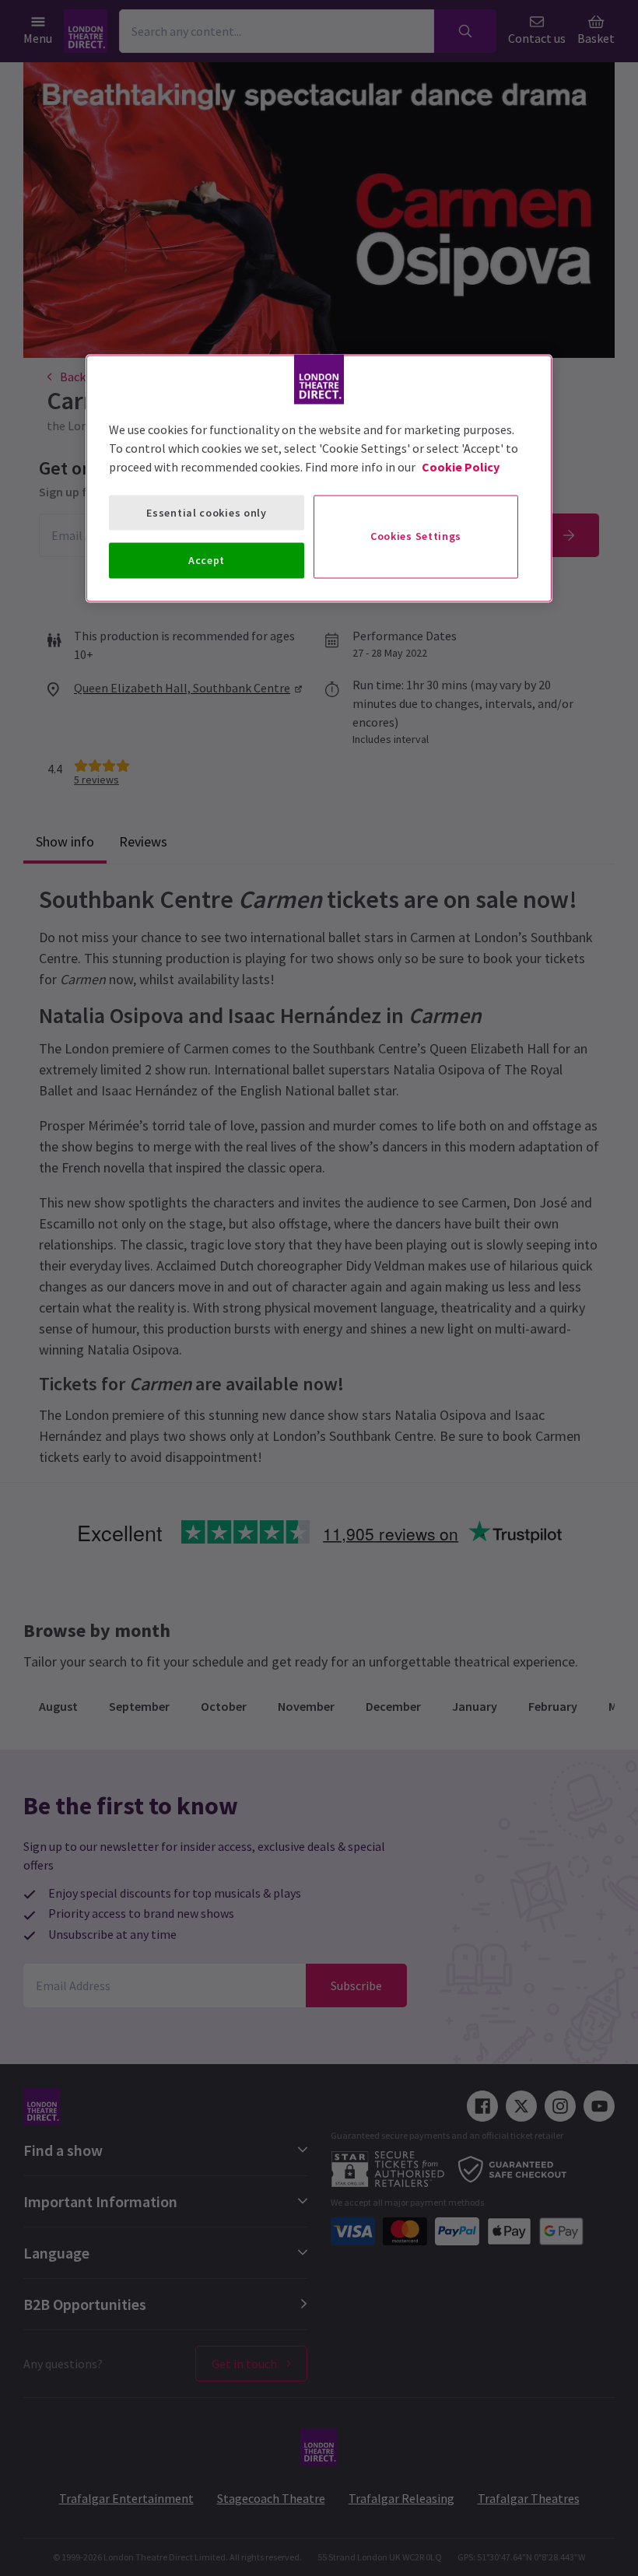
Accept (207, 560)
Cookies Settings (416, 536)
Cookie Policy (461, 466)
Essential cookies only (206, 512)
